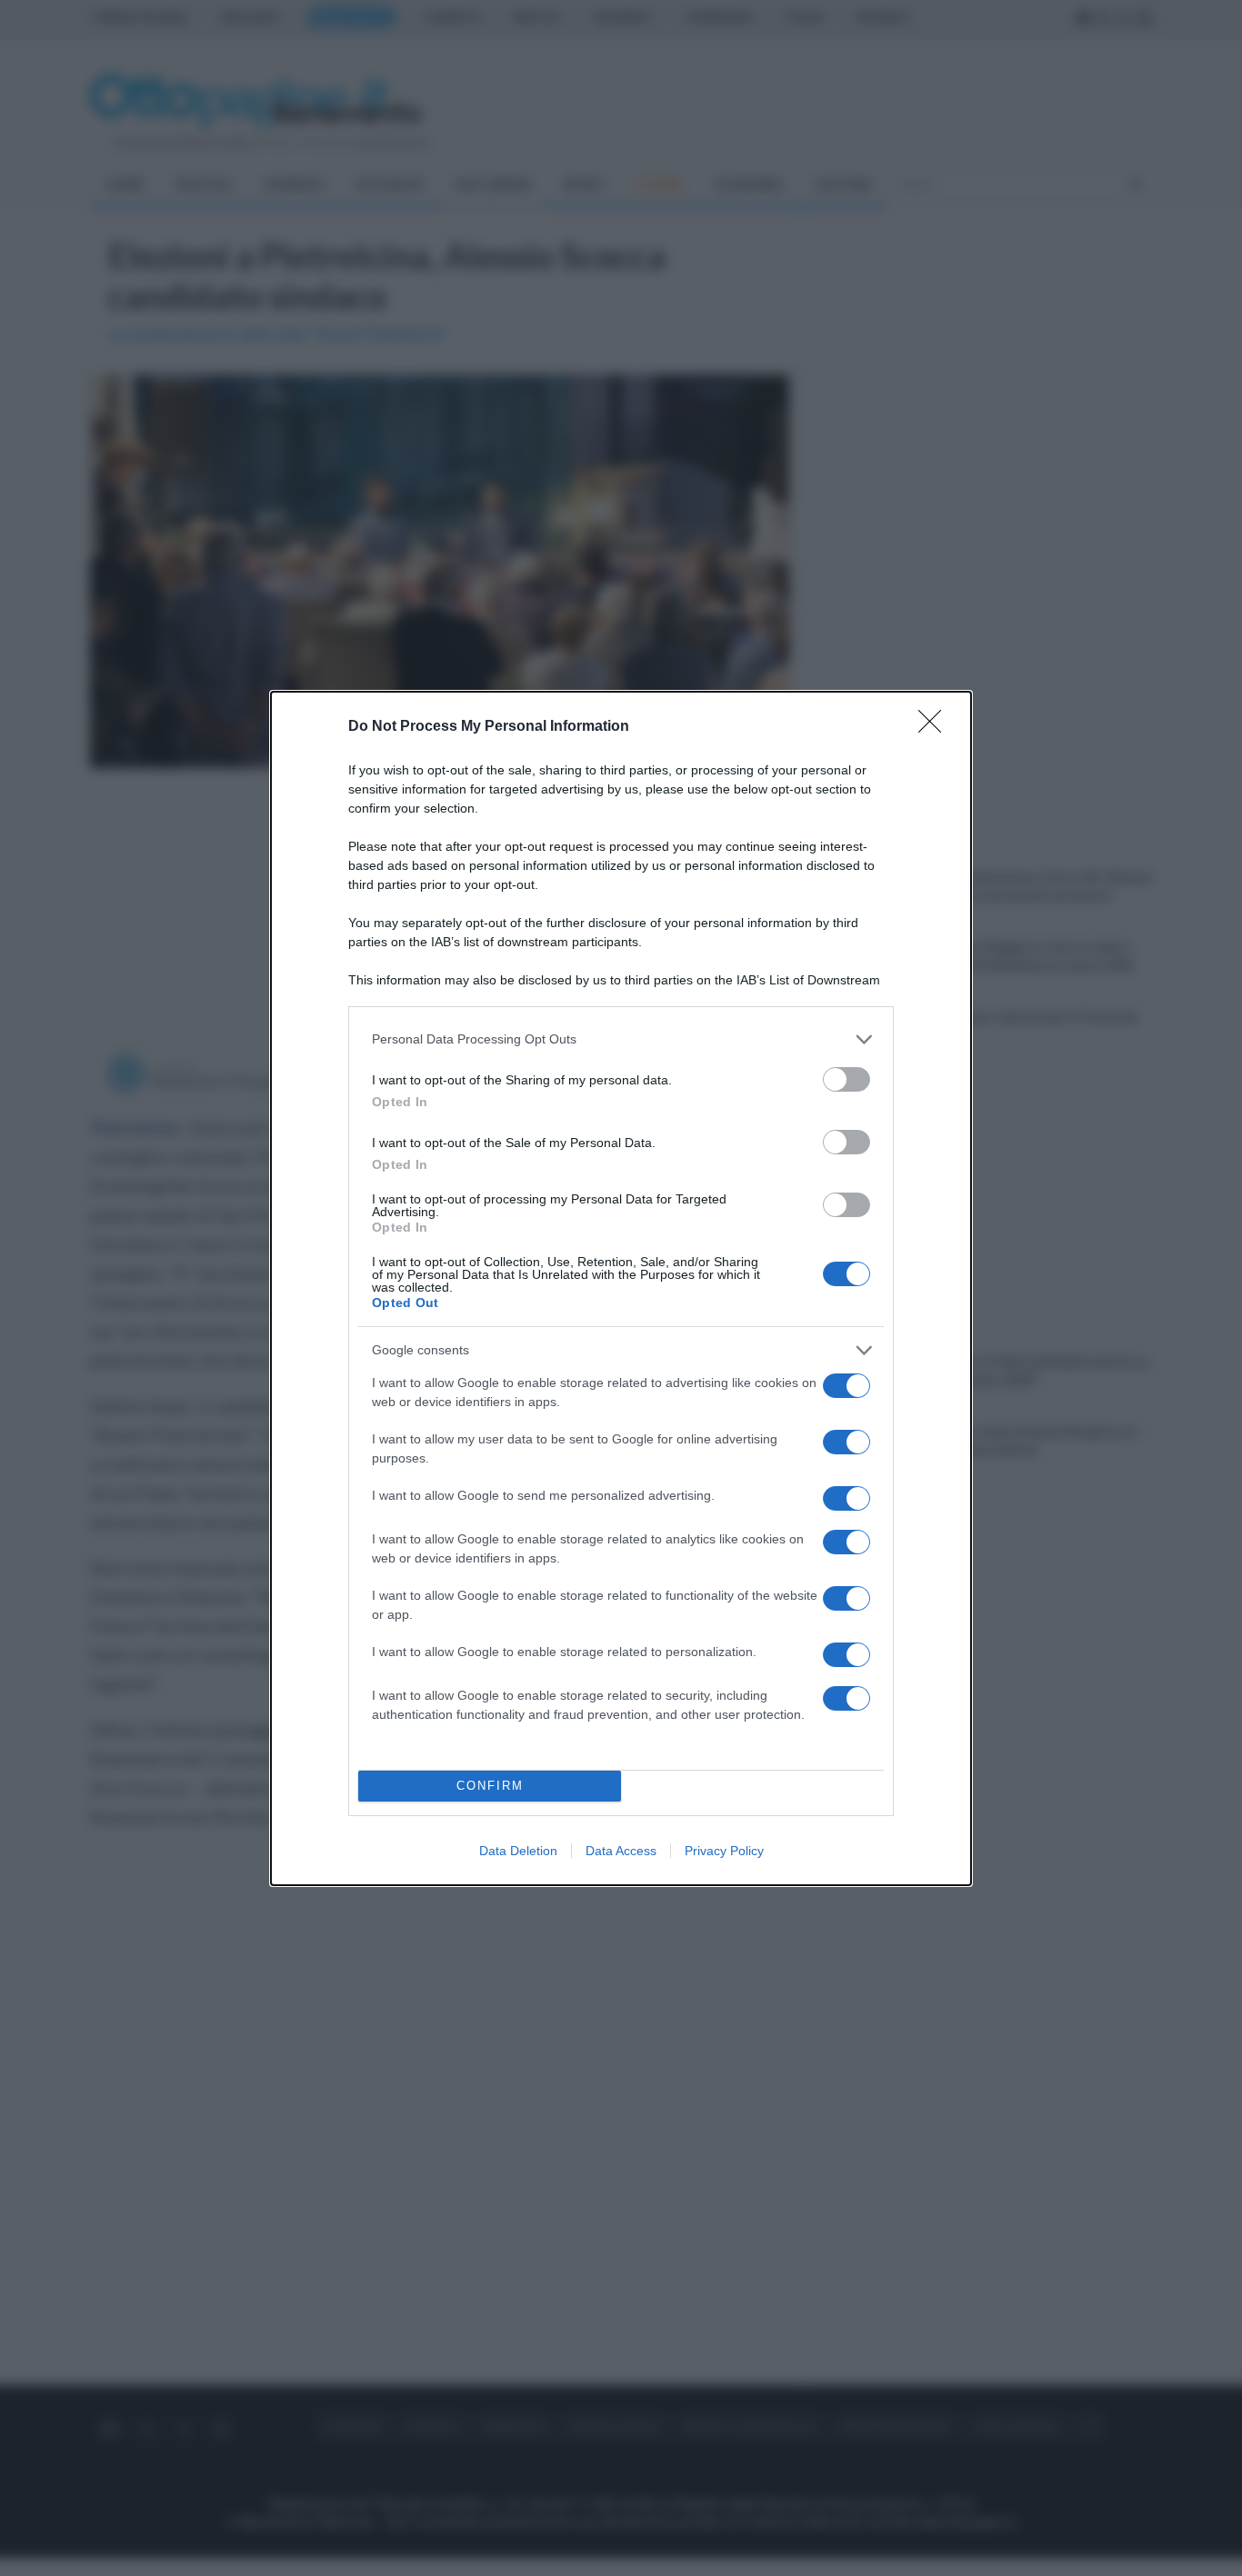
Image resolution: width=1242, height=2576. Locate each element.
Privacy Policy (724, 1851)
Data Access (621, 1851)
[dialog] (621, 1288)
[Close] (936, 727)
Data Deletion (518, 1851)
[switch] (846, 1079)
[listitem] (621, 1039)
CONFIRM (490, 1786)
